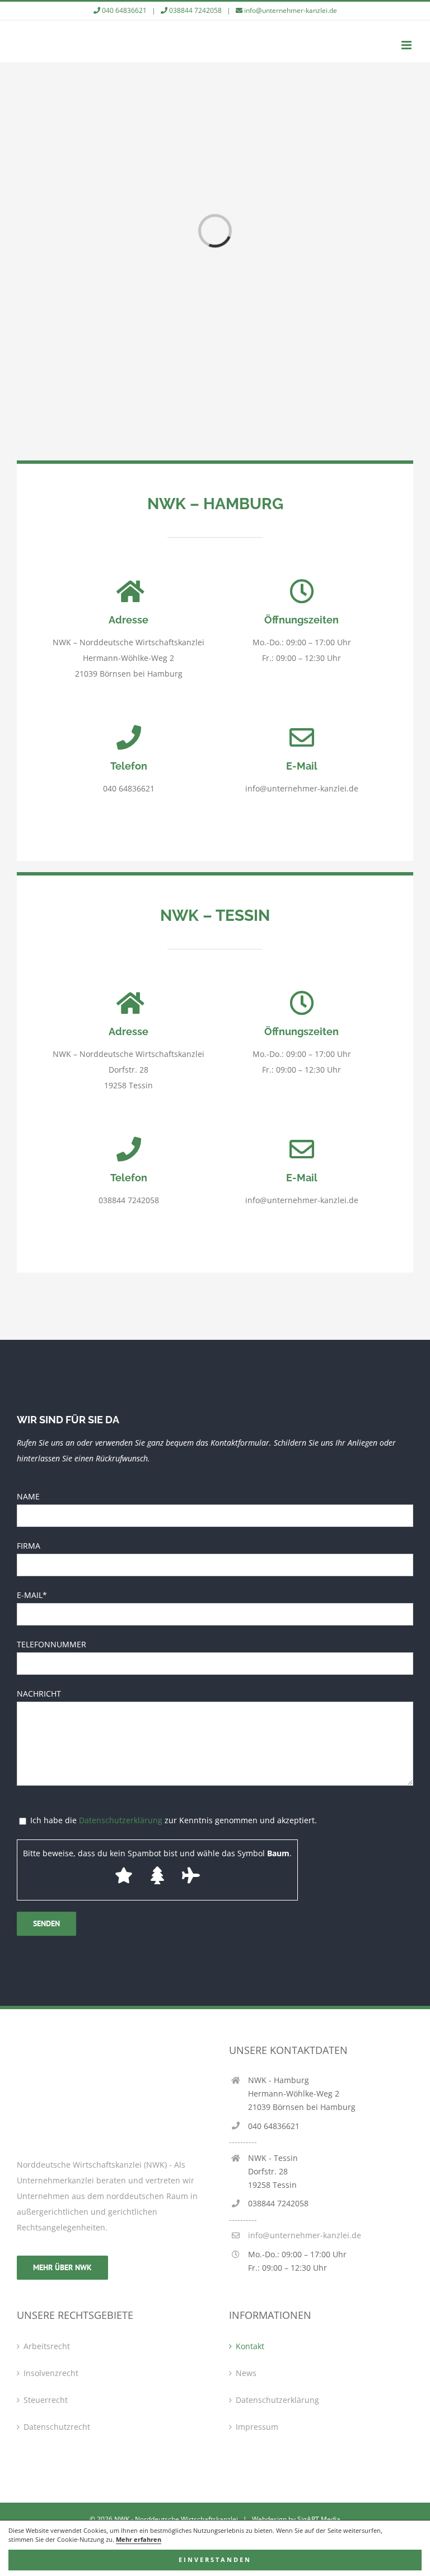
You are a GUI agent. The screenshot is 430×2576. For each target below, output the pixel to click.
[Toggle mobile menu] (407, 45)
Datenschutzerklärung (121, 1820)
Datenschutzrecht (57, 2427)
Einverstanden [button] (215, 2560)
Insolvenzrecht (51, 2373)
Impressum (257, 2427)
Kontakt (250, 2346)
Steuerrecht (46, 2400)
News (246, 2373)
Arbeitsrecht (47, 2346)
